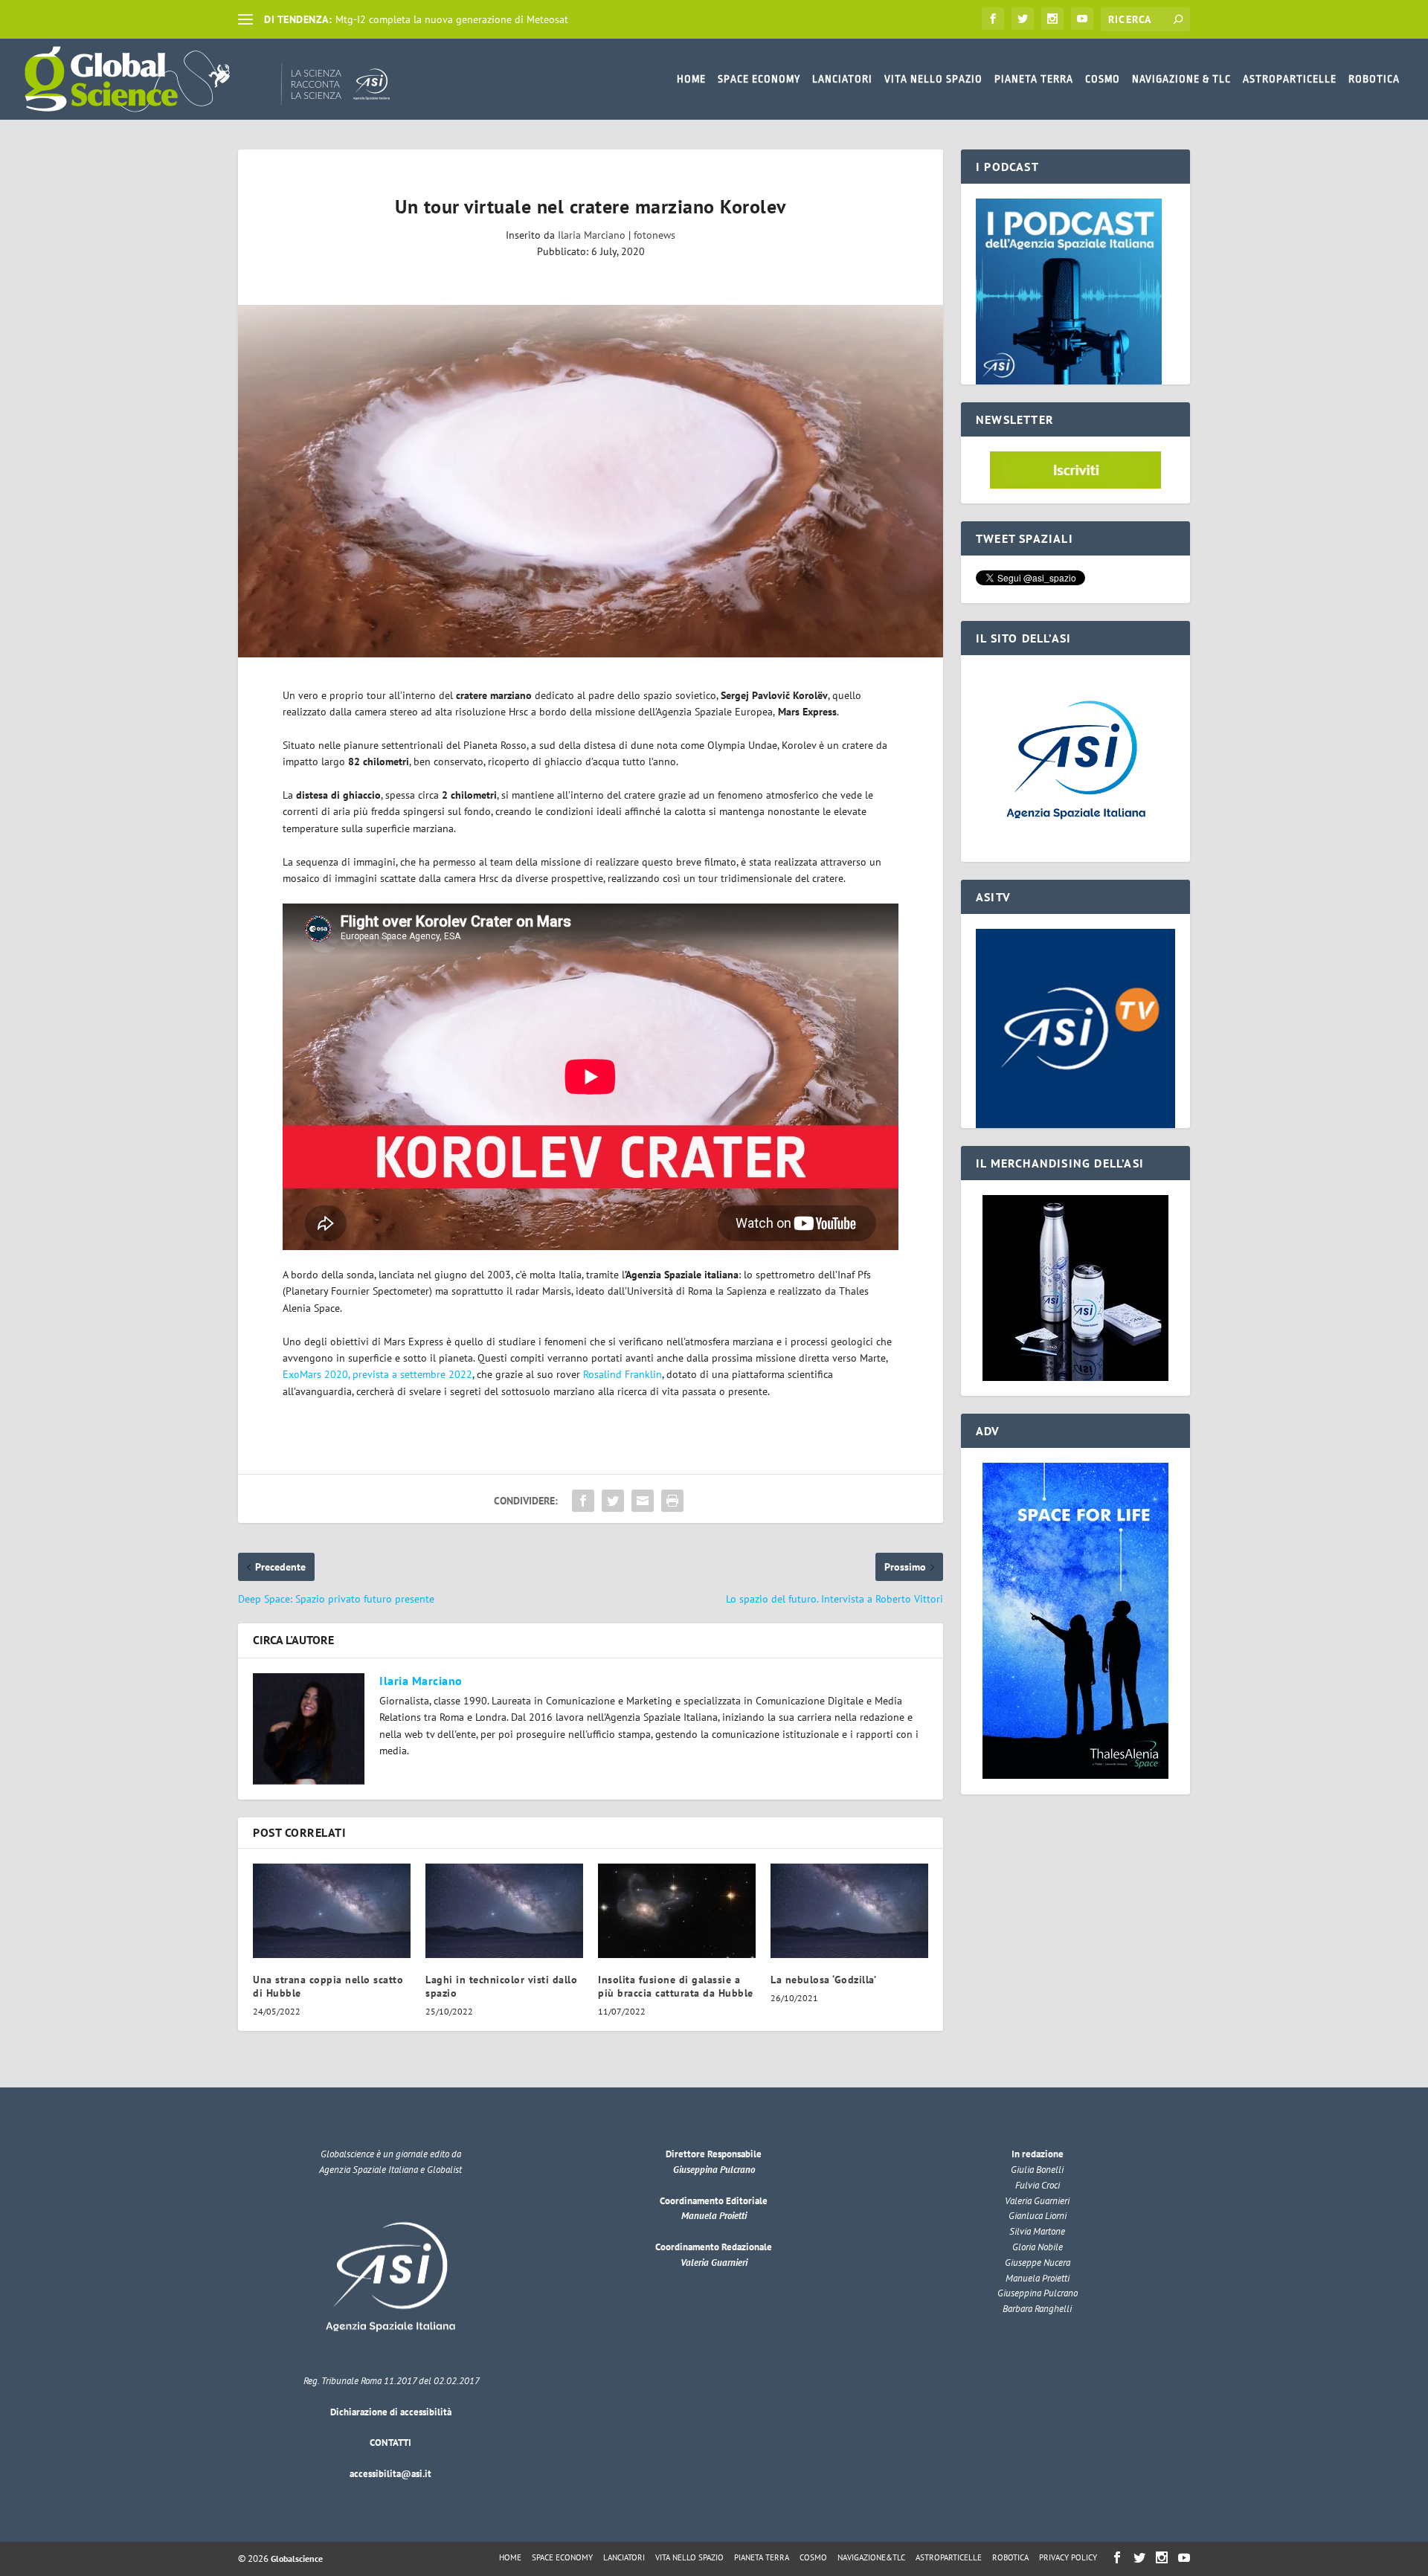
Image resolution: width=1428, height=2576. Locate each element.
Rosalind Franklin (623, 1374)
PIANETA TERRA (1034, 79)
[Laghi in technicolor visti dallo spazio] (504, 1911)
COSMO (1103, 79)
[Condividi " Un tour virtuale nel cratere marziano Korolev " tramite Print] (672, 1501)
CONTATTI (390, 2443)
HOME (691, 79)
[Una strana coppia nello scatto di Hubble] (332, 1911)
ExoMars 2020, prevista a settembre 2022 (377, 1374)
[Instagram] (1052, 19)
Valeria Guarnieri (714, 2263)
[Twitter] (1023, 19)
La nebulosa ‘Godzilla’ (823, 1980)
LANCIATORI (842, 79)
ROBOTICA (1374, 79)
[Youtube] (1082, 19)
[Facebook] (993, 19)
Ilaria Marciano (592, 235)
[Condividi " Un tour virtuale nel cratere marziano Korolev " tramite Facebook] (583, 1501)
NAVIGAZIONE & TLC (1181, 79)
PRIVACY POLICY (1068, 2557)
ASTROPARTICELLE (1290, 79)
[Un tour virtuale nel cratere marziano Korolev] (591, 481)
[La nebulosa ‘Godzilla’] (849, 1911)
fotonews (654, 235)
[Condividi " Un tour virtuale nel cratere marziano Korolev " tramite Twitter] (613, 1501)
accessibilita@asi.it (390, 2474)
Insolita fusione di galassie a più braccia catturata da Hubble (676, 1986)
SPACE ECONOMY (759, 79)
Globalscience (297, 2559)
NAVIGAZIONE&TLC (871, 2557)
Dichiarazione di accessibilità (391, 2412)
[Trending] (245, 19)
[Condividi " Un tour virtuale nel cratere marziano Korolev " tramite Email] (643, 1501)
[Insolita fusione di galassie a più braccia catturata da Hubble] (677, 1911)
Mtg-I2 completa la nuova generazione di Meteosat (452, 19)
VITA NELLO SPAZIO (933, 79)
